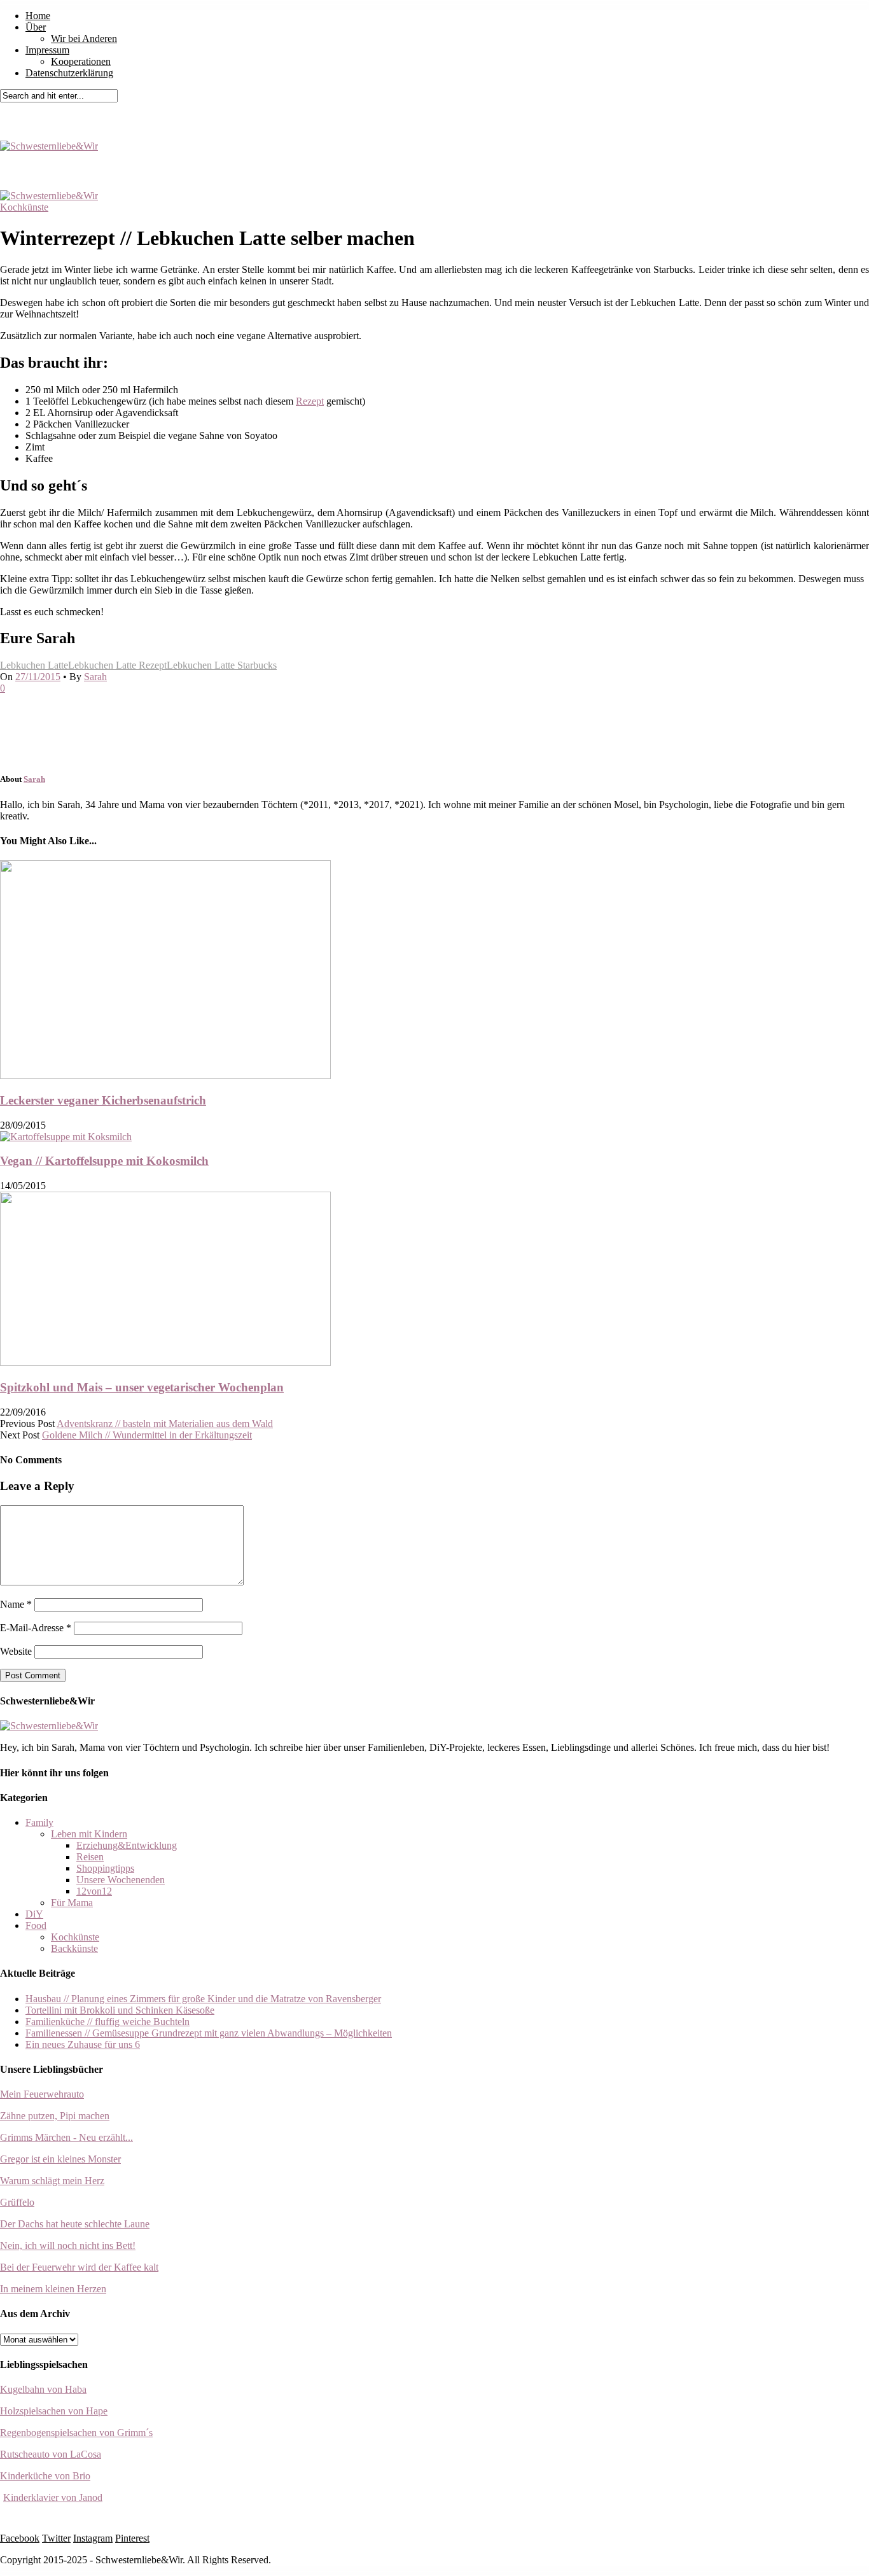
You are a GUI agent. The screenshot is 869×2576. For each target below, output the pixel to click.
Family (39, 1822)
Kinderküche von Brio (45, 2476)
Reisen (90, 1857)
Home (38, 16)
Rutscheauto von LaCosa (51, 2454)
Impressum (47, 50)
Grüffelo (17, 2202)
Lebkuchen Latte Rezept (117, 665)
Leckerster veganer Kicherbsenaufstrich (103, 1100)
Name (16, 1604)
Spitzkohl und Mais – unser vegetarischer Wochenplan (142, 1387)
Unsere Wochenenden (121, 1880)
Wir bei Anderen (84, 38)
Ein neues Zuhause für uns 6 (83, 2044)
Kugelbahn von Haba (43, 2389)
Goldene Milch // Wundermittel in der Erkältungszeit (147, 1435)
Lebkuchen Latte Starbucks (222, 665)
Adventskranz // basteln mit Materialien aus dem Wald (165, 1424)
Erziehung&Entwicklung (127, 1845)
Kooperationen (81, 61)
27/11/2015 (38, 677)
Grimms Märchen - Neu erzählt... (66, 2137)
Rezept (310, 401)
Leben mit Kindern (89, 1834)
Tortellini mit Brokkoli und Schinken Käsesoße (120, 2010)
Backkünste (74, 1948)
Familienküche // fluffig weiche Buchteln (108, 2022)
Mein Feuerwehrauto (42, 2094)
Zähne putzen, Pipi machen (55, 2116)
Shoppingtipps (105, 1868)
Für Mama (72, 1903)
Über (36, 27)
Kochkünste (24, 207)
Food (36, 1925)
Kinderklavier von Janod (53, 2497)
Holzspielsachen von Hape (54, 2411)
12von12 (94, 1891)
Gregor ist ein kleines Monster (60, 2159)
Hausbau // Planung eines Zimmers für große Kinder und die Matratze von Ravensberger (203, 1999)
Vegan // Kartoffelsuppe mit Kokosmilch (104, 1161)
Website (16, 1651)
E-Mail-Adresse (36, 1628)
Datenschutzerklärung (69, 73)
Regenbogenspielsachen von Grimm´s (76, 2433)
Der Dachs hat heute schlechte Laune (75, 2224)
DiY (34, 1914)
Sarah (95, 677)
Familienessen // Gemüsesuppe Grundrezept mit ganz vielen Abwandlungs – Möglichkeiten (209, 2033)
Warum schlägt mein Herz (52, 2181)
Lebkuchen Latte (34, 665)
